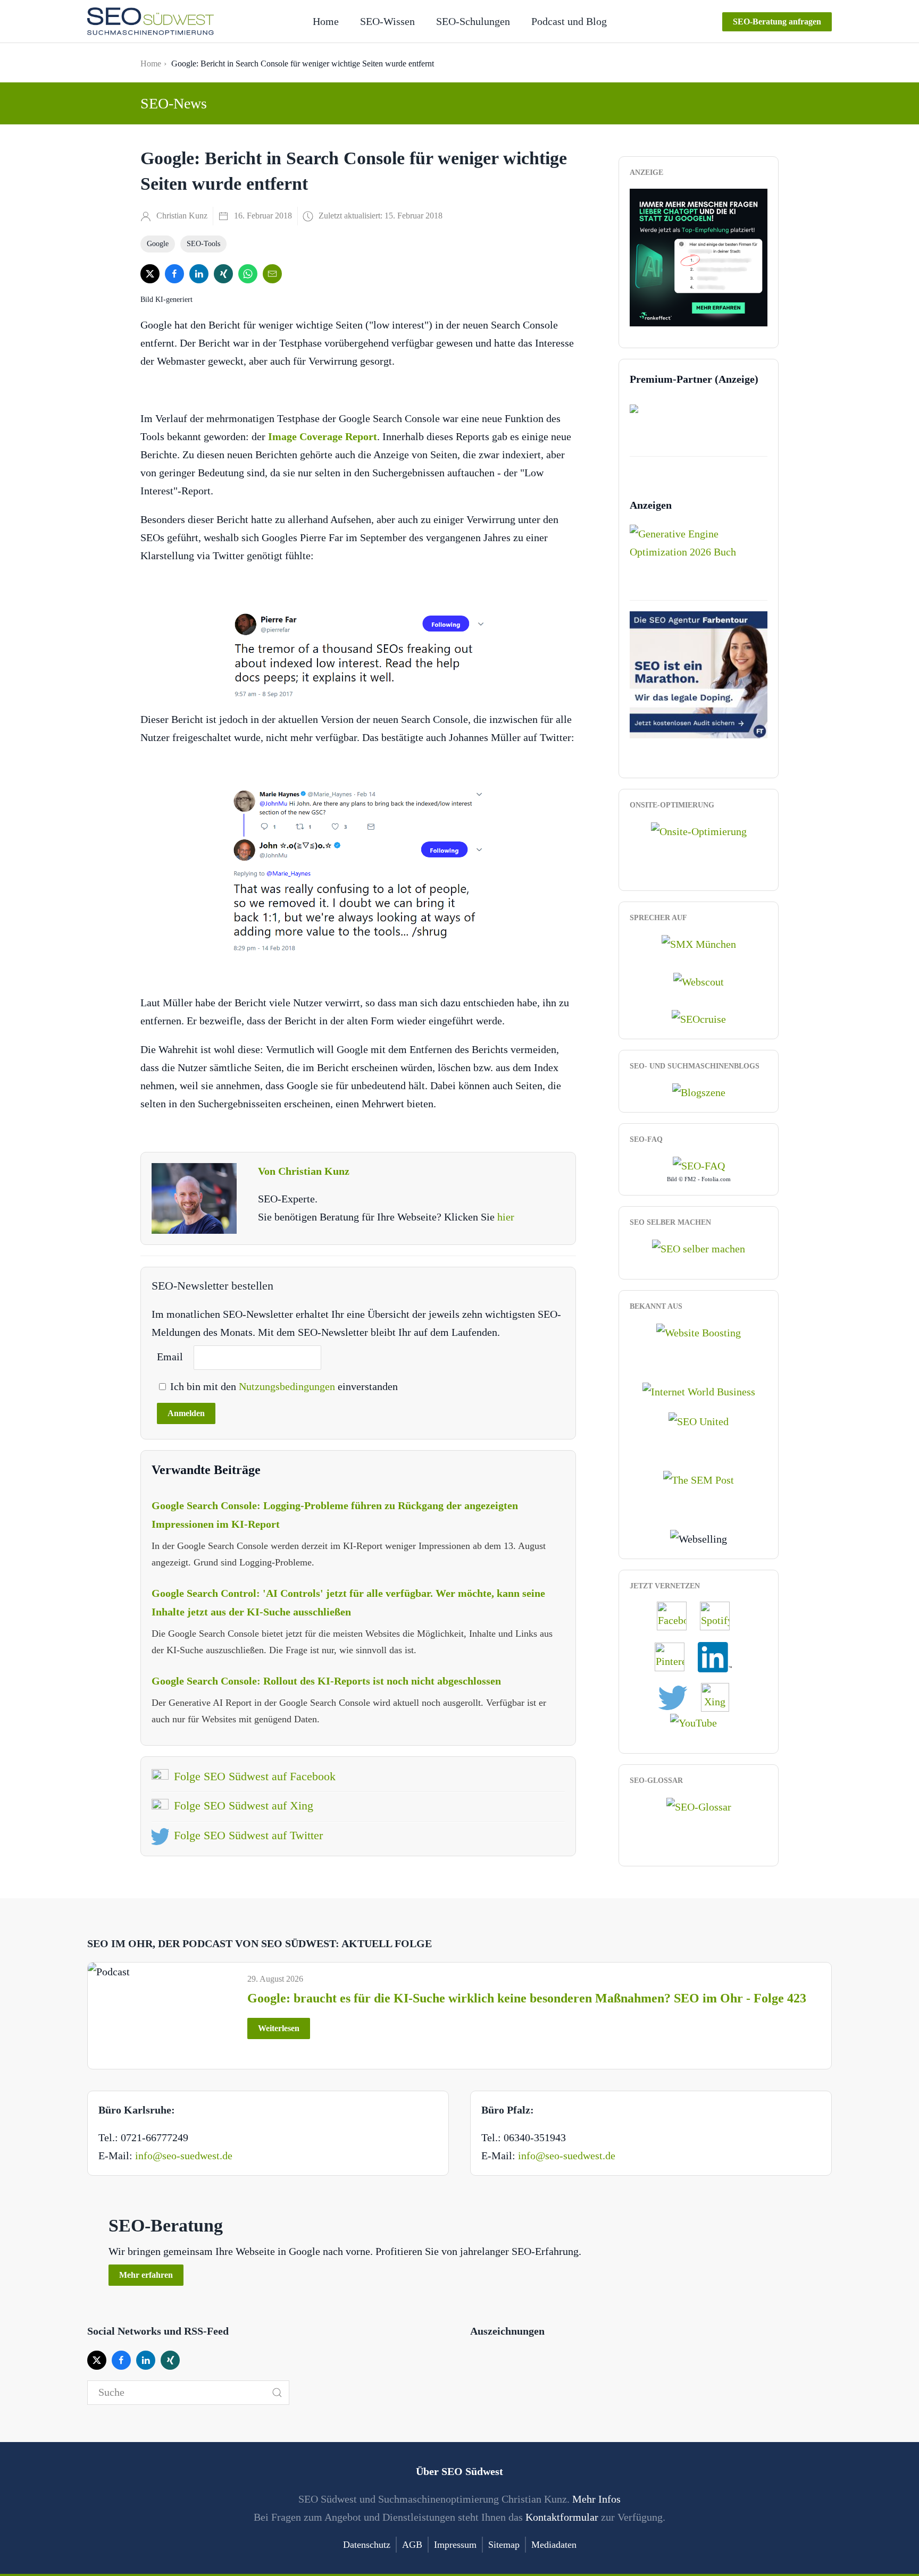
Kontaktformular (562, 2517)
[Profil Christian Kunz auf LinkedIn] (720, 1656)
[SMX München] (699, 943)
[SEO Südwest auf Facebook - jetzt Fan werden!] (677, 1615)
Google (158, 244)
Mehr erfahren (146, 2275)
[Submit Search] (277, 2393)
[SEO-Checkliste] (699, 256)
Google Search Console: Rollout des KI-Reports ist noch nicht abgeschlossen (326, 1681)
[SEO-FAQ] (699, 1165)
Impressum (455, 2545)
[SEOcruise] (699, 1018)
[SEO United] (699, 1420)
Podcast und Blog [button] (569, 21)
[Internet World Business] (699, 1390)
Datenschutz (367, 2545)
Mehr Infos (596, 2499)
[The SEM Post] (699, 1479)
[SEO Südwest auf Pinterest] (675, 1656)
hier (506, 1217)
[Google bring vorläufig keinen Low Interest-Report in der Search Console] (358, 870)
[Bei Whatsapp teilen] (248, 274)
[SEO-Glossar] (699, 1806)
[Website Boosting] (699, 1332)
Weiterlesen (279, 2028)
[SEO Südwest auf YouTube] (699, 1722)
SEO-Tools (203, 244)
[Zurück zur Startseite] (151, 21)
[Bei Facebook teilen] (174, 274)
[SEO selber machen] (699, 1248)
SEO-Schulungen (473, 21)
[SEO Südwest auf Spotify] (720, 1615)
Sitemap (504, 2545)
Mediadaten (554, 2545)
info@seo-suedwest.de (184, 2156)
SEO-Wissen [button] (387, 21)
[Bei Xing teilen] (223, 274)
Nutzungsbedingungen (288, 1386)
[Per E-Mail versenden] (272, 274)
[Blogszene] (699, 1091)
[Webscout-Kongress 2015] (699, 980)
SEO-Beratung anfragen (777, 22)
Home (326, 21)
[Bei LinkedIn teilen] (199, 274)
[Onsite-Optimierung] (699, 830)
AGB (412, 2545)
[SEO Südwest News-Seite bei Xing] (720, 1696)
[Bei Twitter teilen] (150, 274)
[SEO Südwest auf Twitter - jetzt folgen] (678, 1696)
